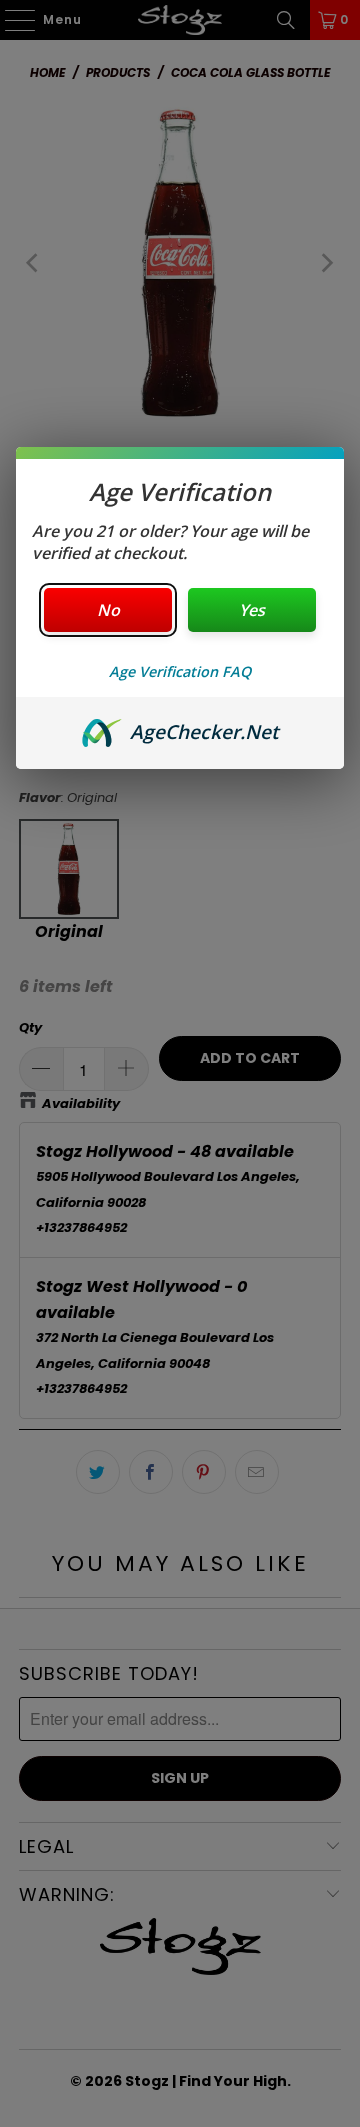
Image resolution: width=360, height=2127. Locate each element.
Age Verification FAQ (180, 671)
